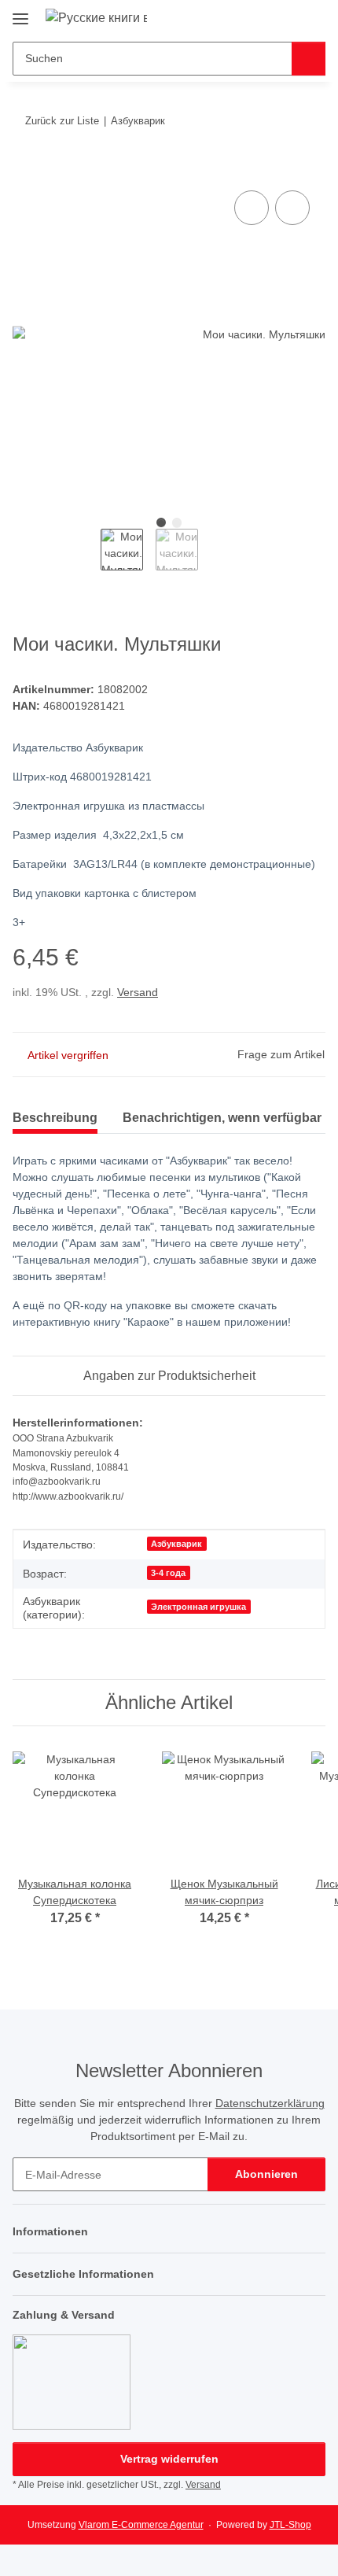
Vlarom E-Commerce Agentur (141, 2525)
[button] (263, 17)
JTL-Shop (290, 2525)
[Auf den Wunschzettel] (292, 208)
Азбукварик (176, 1544)
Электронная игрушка (198, 1607)
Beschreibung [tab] (55, 1118)
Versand (138, 992)
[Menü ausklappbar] (20, 13)
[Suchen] (309, 59)
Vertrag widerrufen (169, 2459)
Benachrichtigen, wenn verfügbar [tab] (222, 1118)
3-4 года (168, 1573)
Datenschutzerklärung (270, 2103)
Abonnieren (266, 2174)
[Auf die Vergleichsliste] (252, 208)
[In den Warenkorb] (25, 169)
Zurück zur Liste (62, 121)
